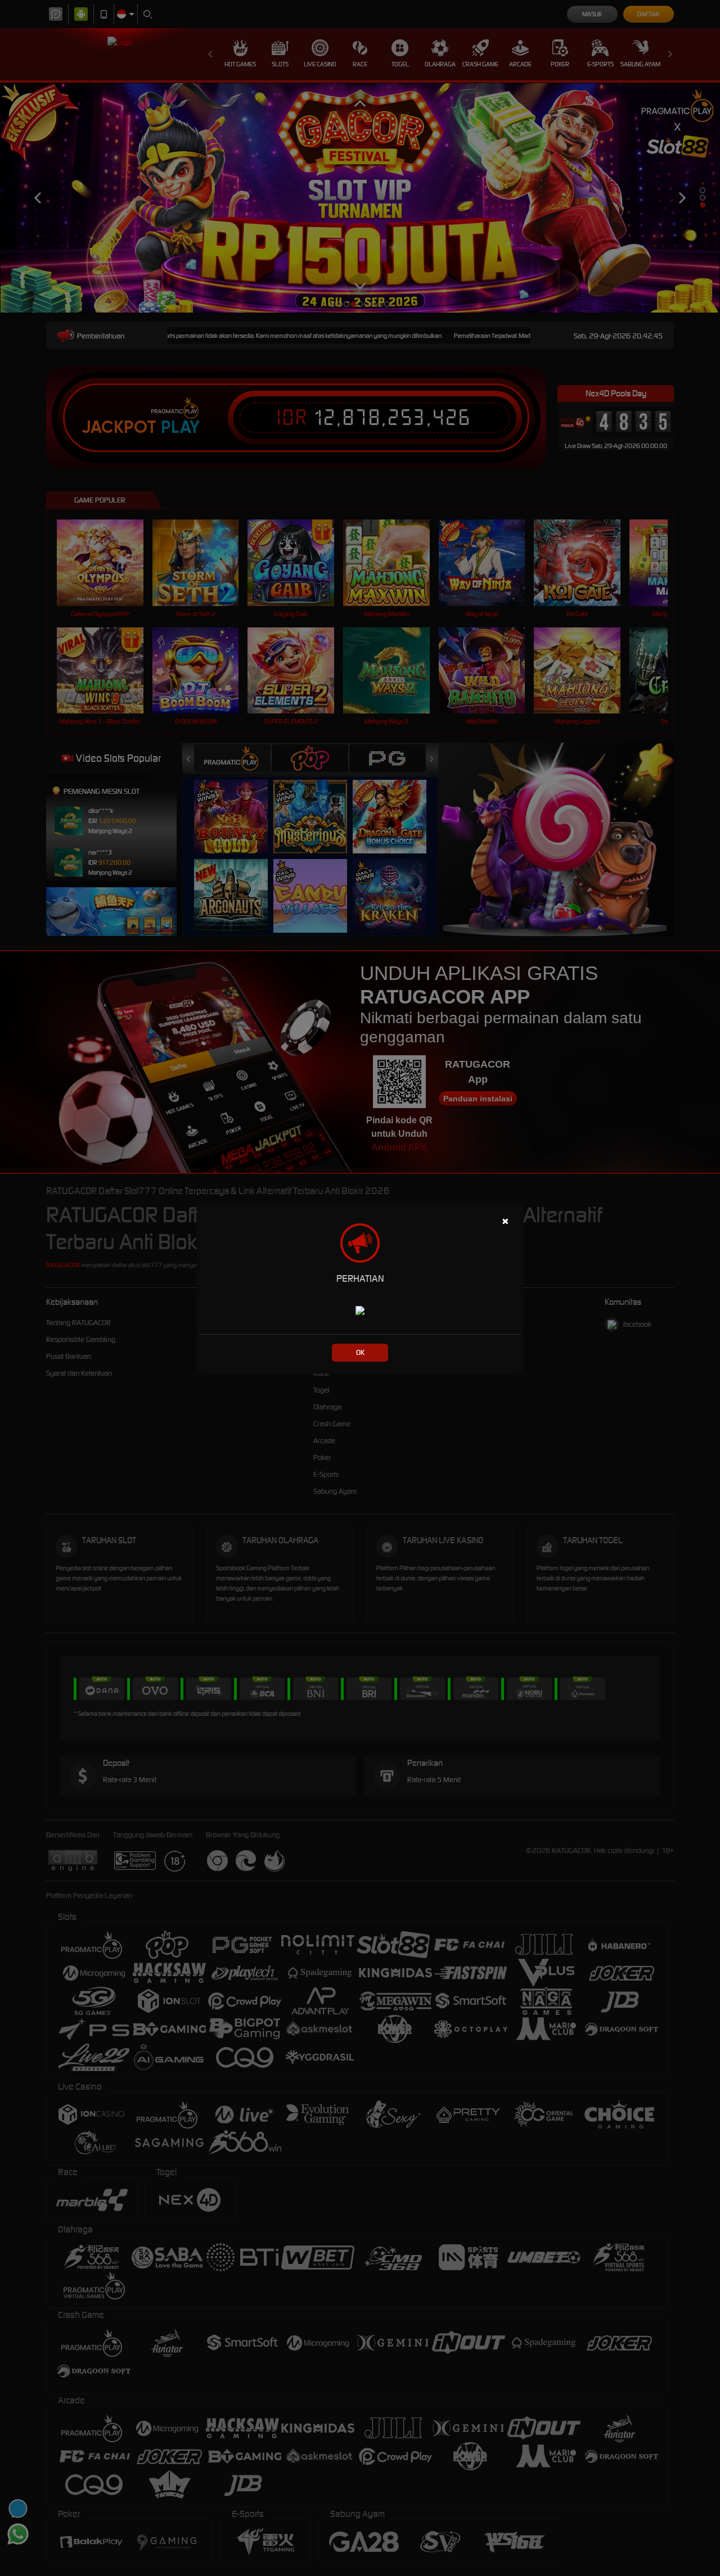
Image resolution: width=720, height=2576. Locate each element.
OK (360, 1352)
